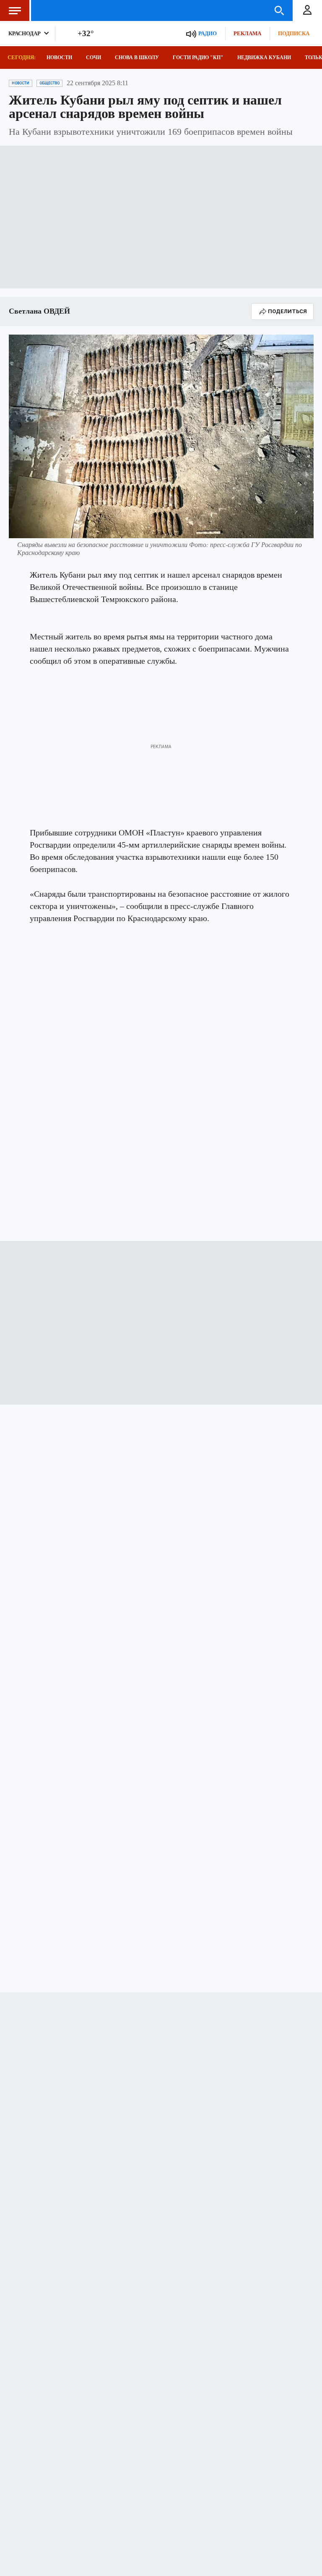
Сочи (93, 58)
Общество (49, 83)
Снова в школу (137, 58)
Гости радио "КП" (198, 58)
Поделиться (287, 311)
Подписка (294, 33)
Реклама (247, 33)
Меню (15, 10)
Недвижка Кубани (264, 58)
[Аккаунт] (307, 10)
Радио (208, 33)
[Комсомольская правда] (78, 10)
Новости (59, 58)
